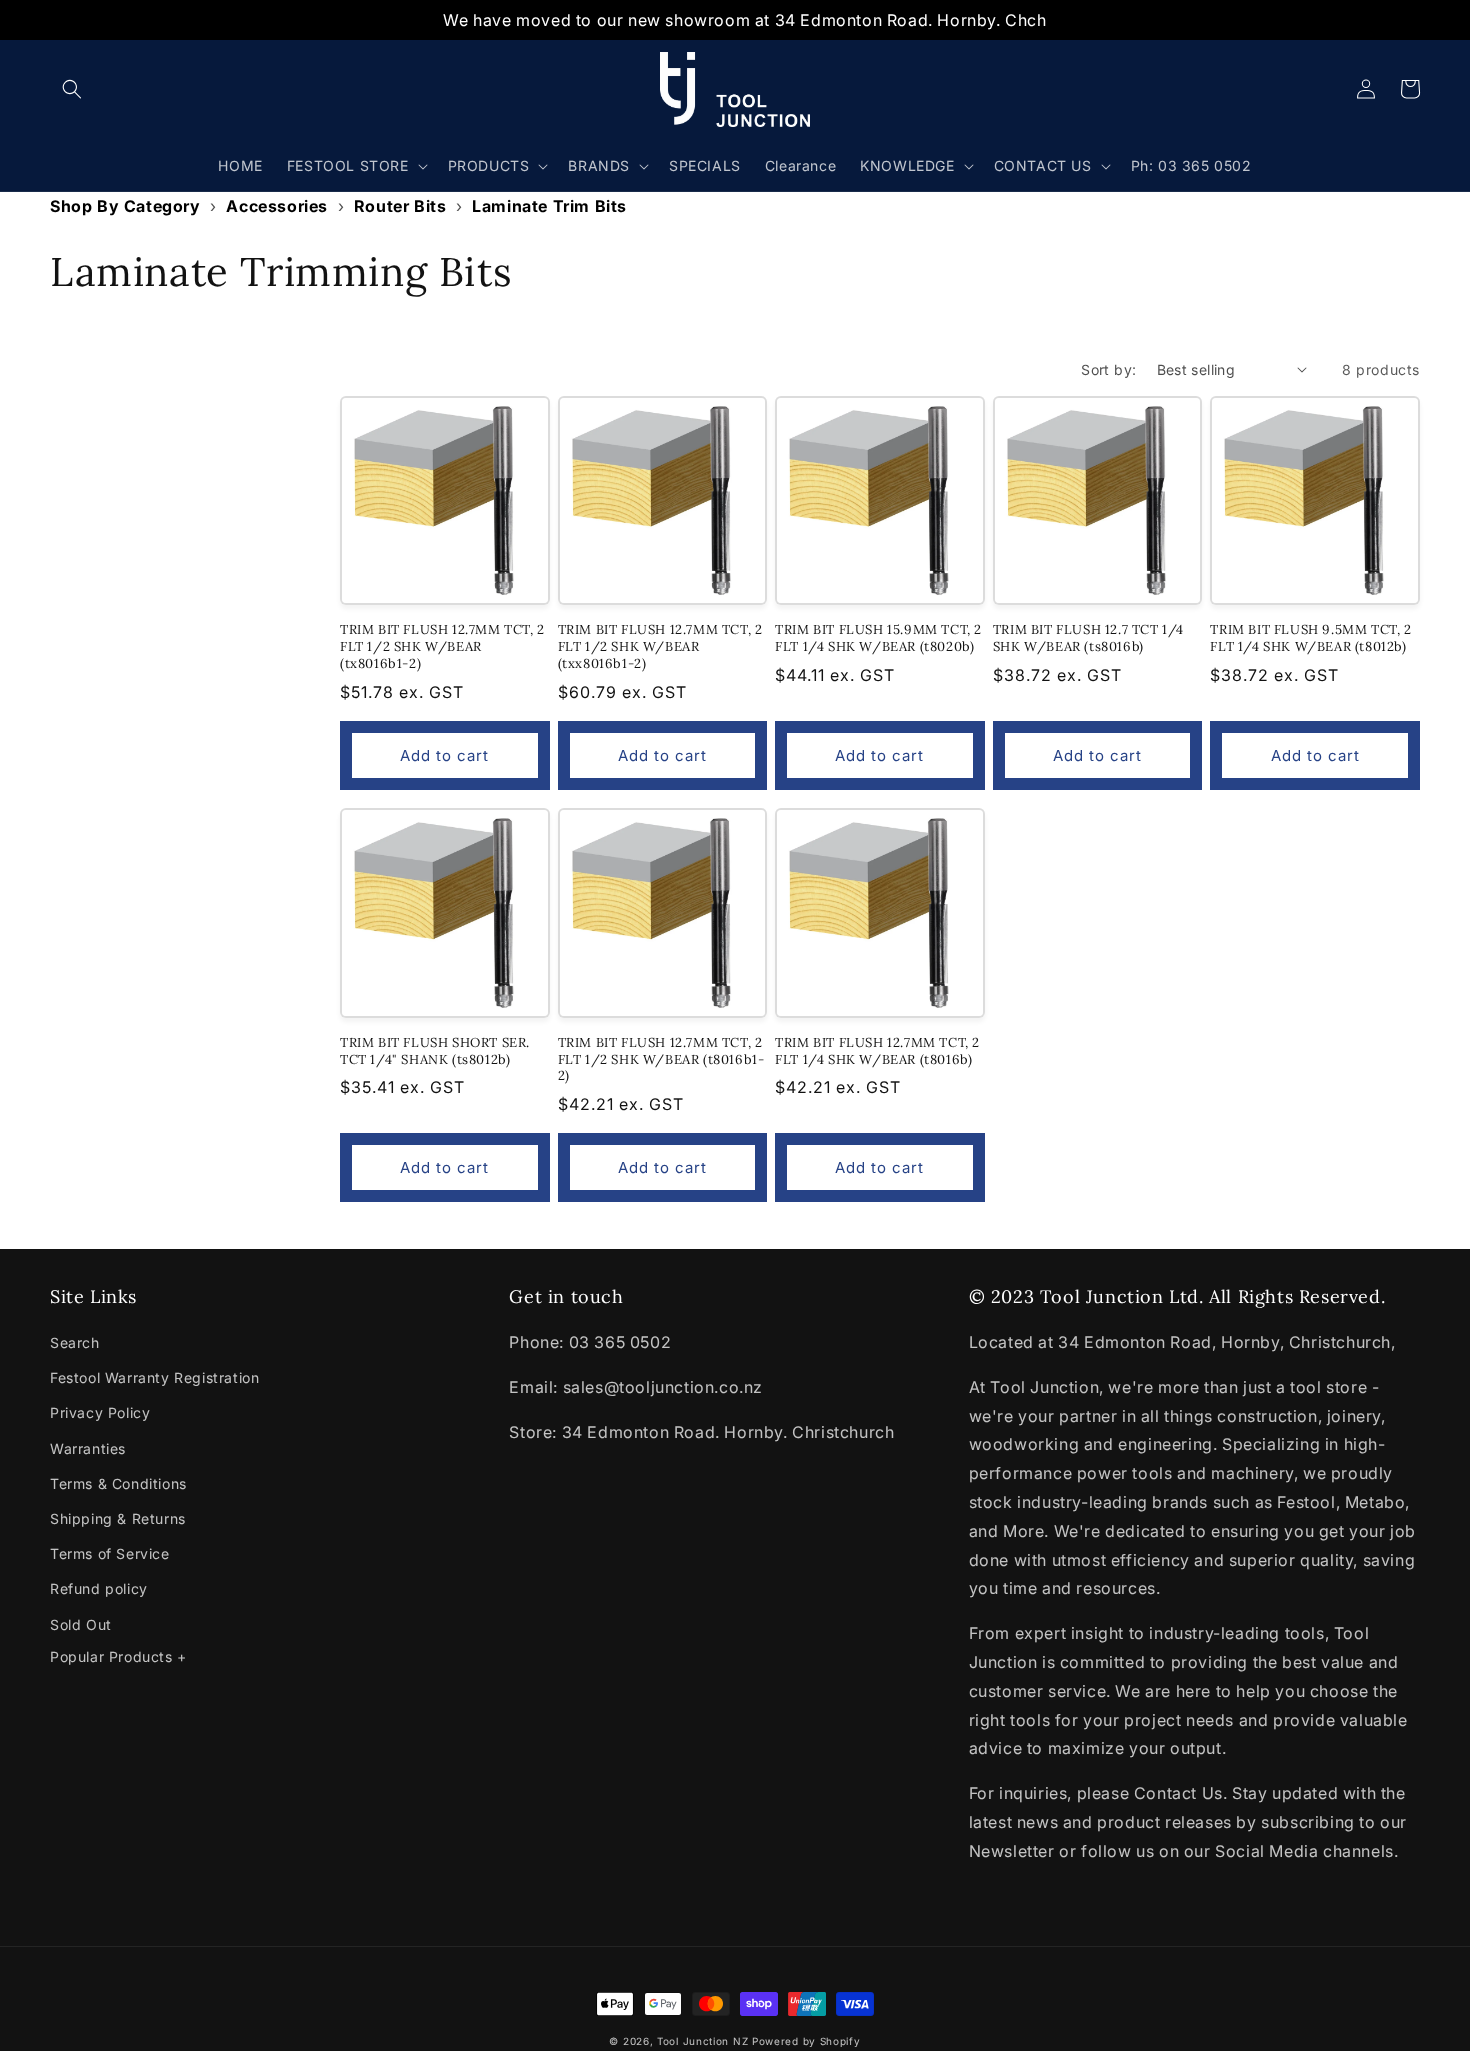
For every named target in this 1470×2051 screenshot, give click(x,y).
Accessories (277, 206)
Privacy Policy (100, 1412)
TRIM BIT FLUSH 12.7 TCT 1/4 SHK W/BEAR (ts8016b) (1088, 638)
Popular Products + (118, 1656)
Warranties (88, 1448)
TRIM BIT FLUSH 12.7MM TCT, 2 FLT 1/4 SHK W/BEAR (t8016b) (877, 1051)
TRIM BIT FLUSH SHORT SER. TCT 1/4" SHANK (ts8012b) (435, 1051)
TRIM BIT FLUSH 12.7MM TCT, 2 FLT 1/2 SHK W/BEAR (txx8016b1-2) (660, 647)
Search (75, 1342)
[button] (72, 89)
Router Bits (400, 206)
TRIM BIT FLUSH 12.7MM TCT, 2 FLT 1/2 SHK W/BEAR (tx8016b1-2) (442, 647)
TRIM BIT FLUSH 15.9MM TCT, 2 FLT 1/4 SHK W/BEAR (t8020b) (878, 638)
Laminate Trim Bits (549, 206)
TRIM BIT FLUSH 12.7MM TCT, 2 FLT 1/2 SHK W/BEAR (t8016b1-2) (661, 1060)
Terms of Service (110, 1553)
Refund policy (99, 1588)
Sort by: (1108, 369)
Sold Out (81, 1624)
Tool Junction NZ (702, 2041)
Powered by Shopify (806, 2041)
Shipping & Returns (118, 1518)
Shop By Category (125, 206)
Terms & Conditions (118, 1483)
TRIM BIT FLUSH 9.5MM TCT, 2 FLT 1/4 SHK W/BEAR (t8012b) (1310, 638)
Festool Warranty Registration (154, 1377)
